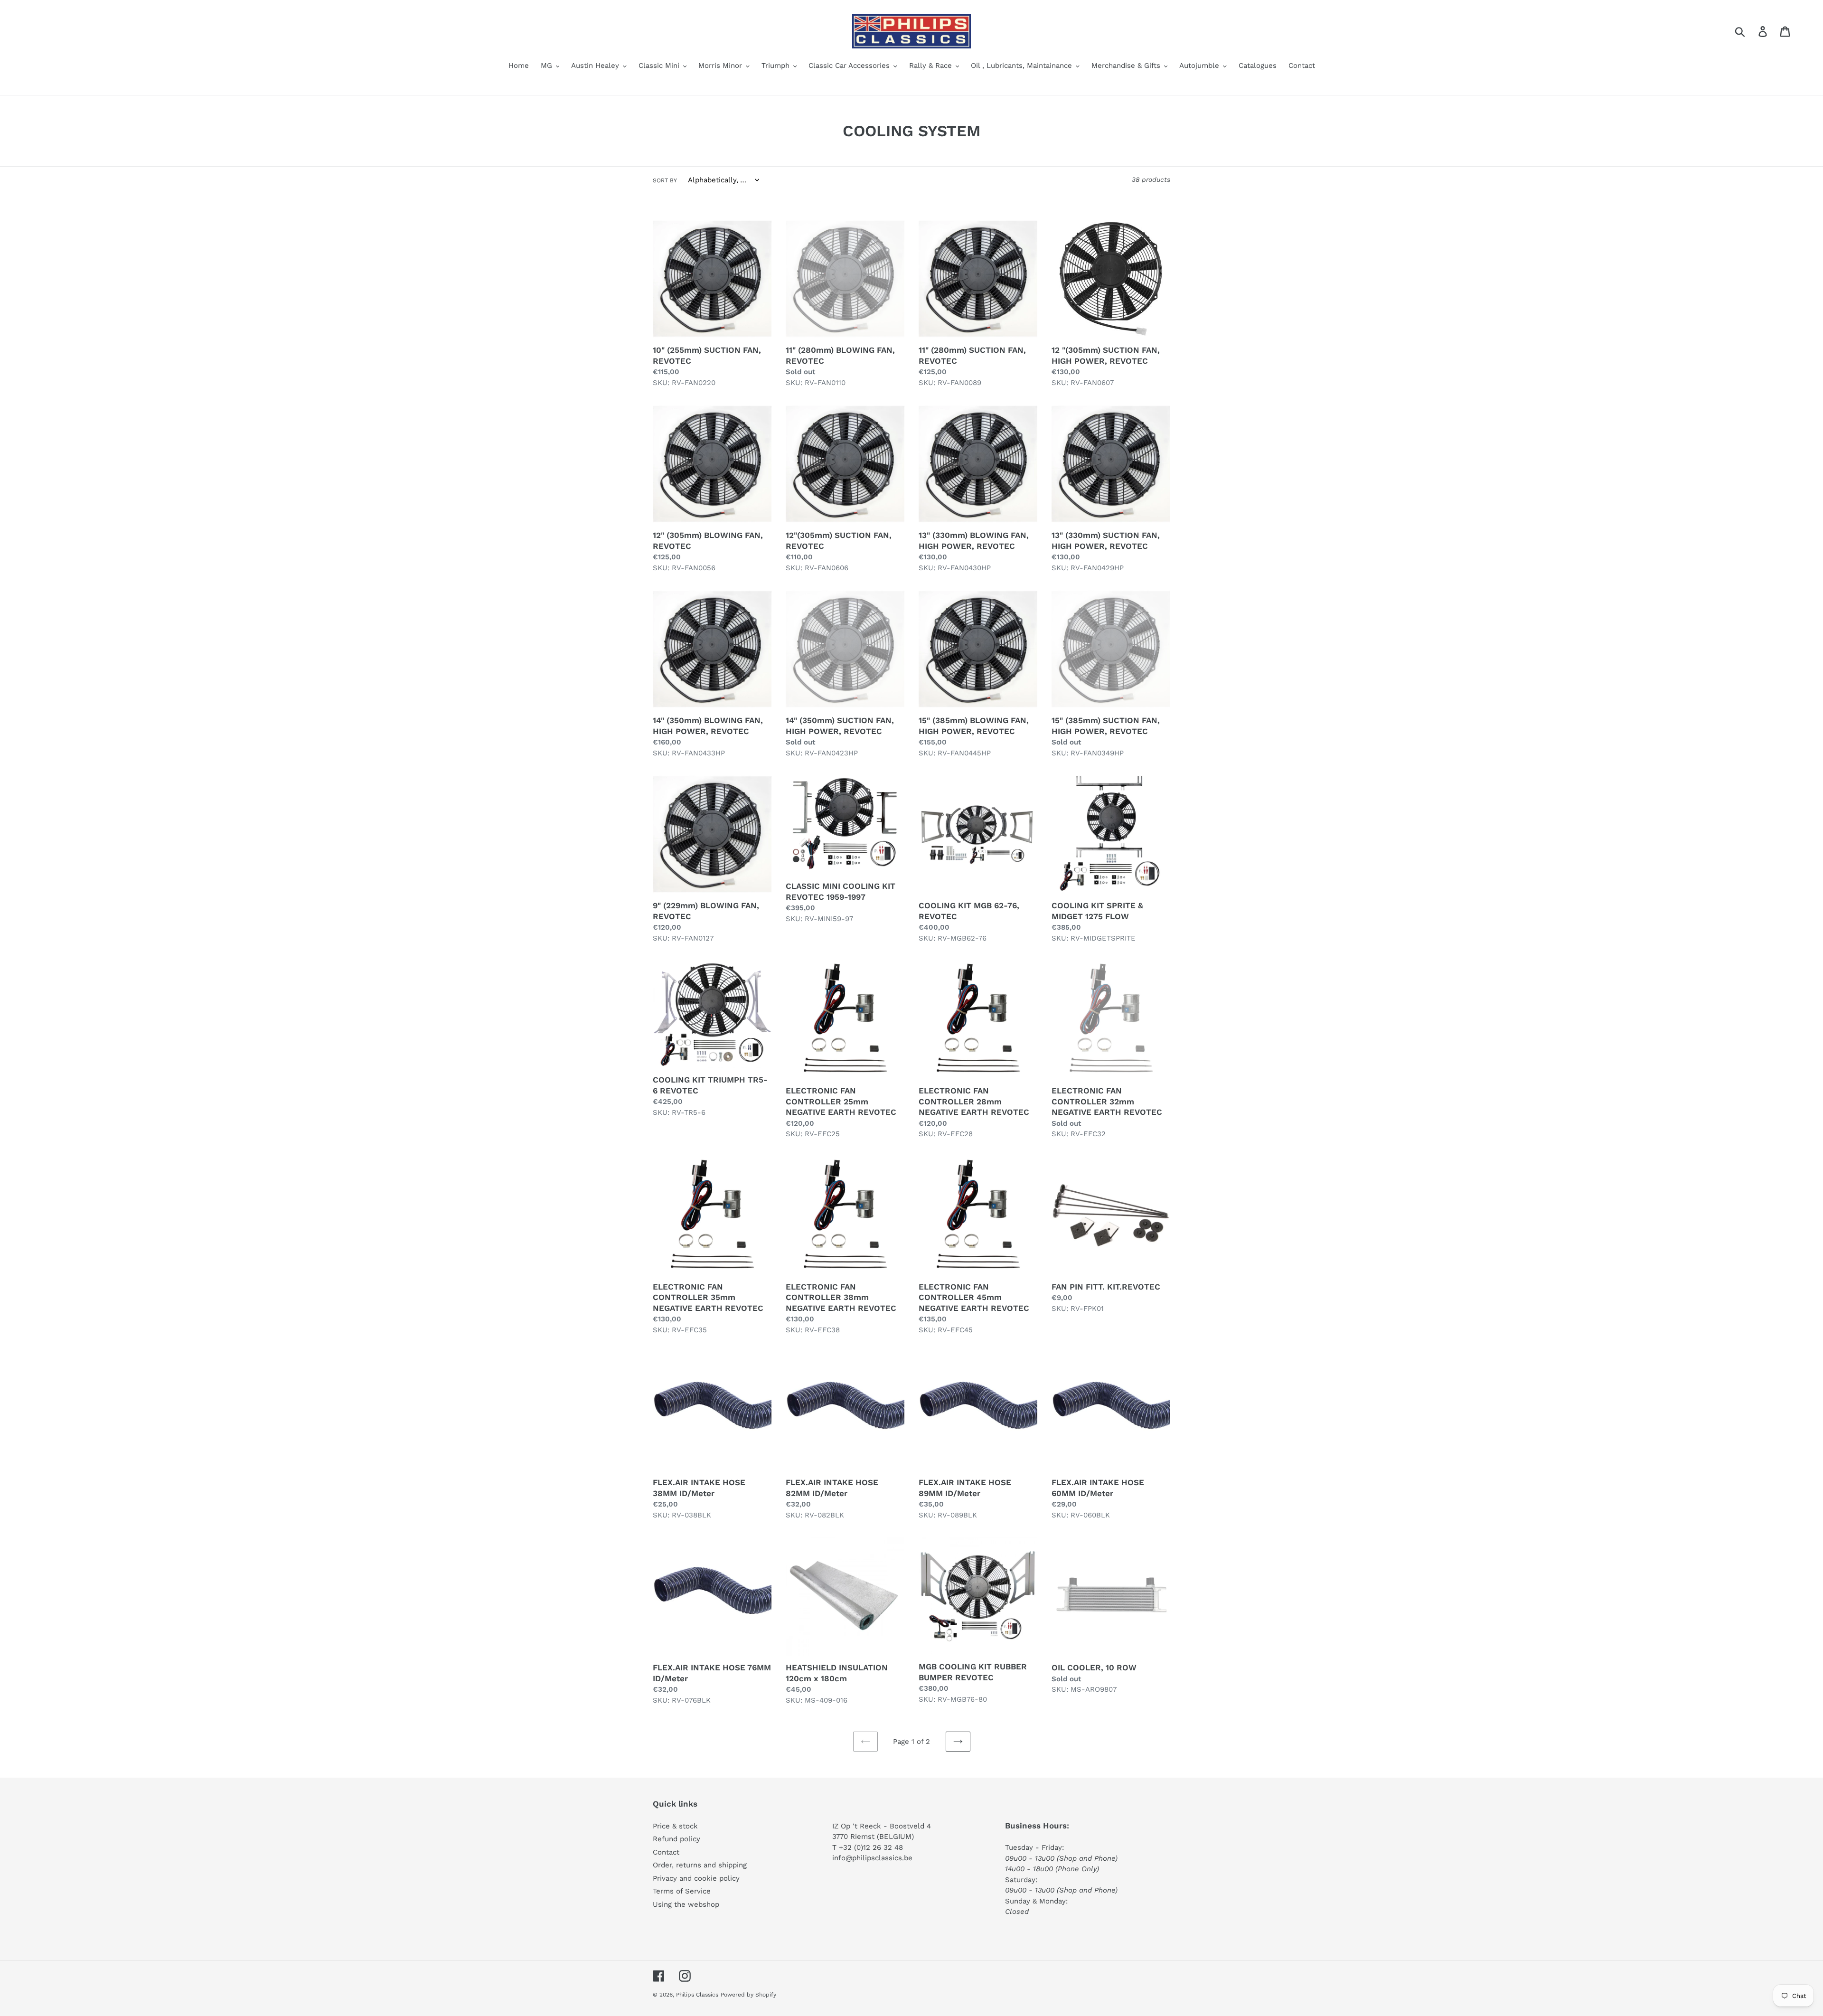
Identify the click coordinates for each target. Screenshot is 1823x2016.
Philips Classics (697, 1995)
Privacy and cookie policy (696, 1878)
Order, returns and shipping (700, 1865)
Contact (666, 1852)
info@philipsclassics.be (872, 1858)
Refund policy (677, 1839)
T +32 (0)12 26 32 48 (868, 1847)
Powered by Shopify (748, 1995)
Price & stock (675, 1826)
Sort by (665, 180)
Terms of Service (682, 1891)
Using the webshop (686, 1904)
